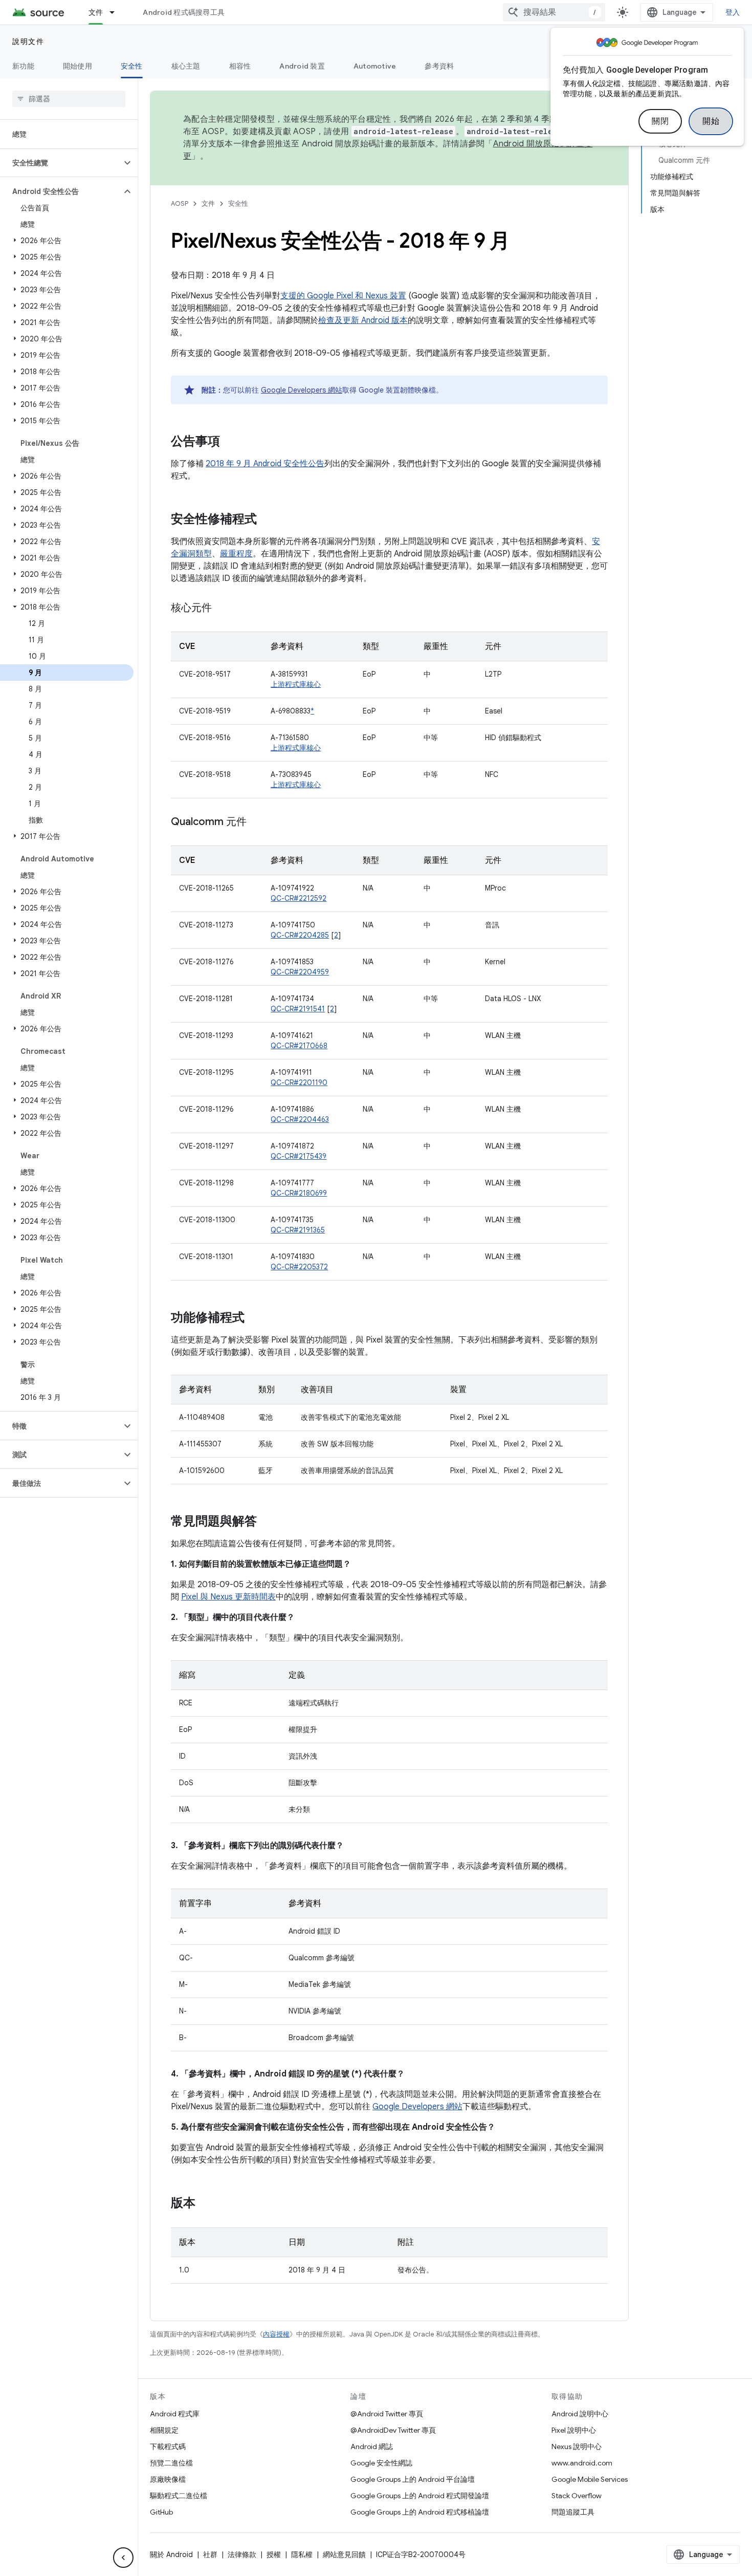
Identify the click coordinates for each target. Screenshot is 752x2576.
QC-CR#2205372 (299, 1267)
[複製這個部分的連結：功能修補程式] (255, 1318)
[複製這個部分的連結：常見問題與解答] (267, 1522)
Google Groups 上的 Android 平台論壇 (413, 2479)
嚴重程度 (236, 554)
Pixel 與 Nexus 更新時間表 (228, 1597)
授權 (274, 2555)
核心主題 (186, 66)
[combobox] (554, 12)
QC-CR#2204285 (300, 935)
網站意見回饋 (344, 2555)
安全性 (132, 66)
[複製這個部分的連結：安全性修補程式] (267, 520)
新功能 (23, 66)
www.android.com (582, 2463)
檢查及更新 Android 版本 (363, 320)
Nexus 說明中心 (577, 2447)
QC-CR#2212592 (298, 898)
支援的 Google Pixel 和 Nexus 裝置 (343, 296)
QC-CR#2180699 (299, 1193)
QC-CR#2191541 (298, 1009)
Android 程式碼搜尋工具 (184, 12)
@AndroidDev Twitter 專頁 (393, 2430)
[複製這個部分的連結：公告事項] (230, 442)
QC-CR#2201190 (299, 1083)
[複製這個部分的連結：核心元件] (222, 609)
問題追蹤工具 (573, 2512)
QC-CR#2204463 (300, 1119)
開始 (711, 121)
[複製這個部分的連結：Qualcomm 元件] (257, 822)
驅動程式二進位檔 (179, 2496)
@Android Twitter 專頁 (387, 2414)
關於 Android (171, 2555)
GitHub (161, 2512)
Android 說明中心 (580, 2414)
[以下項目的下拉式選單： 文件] (117, 12)
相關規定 (164, 2430)
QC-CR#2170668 (299, 1046)
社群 (210, 2555)
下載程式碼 (168, 2447)
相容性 (240, 66)
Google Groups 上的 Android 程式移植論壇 (420, 2512)
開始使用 (78, 66)
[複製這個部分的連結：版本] (206, 2204)
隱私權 (302, 2555)
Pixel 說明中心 (574, 2430)
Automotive (375, 66)
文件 (96, 12)
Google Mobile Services (590, 2479)
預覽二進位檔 (171, 2463)
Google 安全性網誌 (381, 2463)
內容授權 (276, 2334)
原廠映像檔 (168, 2479)
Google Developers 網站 (302, 390)
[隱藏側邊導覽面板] (123, 2558)
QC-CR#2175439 (298, 1156)
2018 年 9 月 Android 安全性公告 (265, 464)
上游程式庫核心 (296, 684)
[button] (61, 163)
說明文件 (28, 41)
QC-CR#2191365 (298, 1230)
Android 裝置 (302, 66)
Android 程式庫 (175, 2414)
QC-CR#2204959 (300, 972)
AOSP (180, 203)
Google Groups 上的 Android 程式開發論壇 (420, 2496)
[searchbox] (69, 99)
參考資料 (439, 66)
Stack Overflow (577, 2496)
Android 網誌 (372, 2447)
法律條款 (242, 2555)
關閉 (660, 121)
